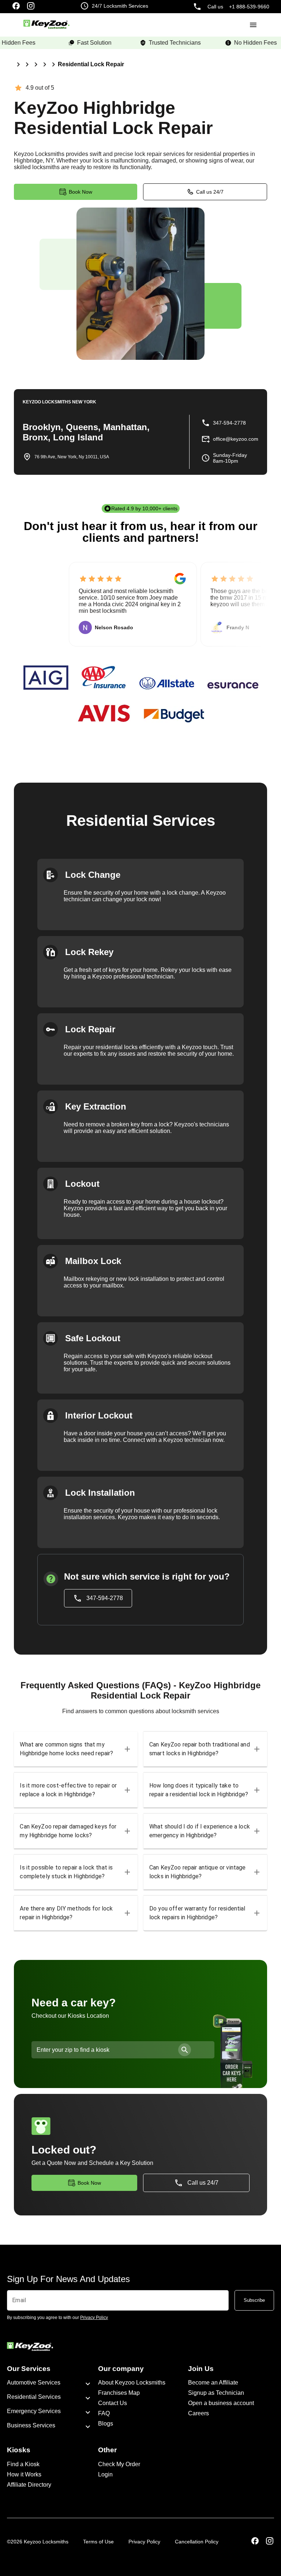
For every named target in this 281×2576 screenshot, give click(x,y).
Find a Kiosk (23, 2464)
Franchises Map (119, 2393)
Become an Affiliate (213, 2383)
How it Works (24, 2474)
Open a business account (221, 2403)
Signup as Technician (216, 2393)
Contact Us (113, 2403)
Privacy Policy (144, 2542)
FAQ (104, 2413)
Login (105, 2474)
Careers (198, 2413)
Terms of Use (98, 2542)
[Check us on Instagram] (31, 7)
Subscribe (254, 2300)
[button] (76, 1749)
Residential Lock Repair (91, 64)
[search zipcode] (185, 2050)
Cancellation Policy (197, 2542)
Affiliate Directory (29, 2485)
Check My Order (119, 2464)
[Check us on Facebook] (16, 7)
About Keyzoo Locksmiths (132, 2383)
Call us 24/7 (210, 192)
